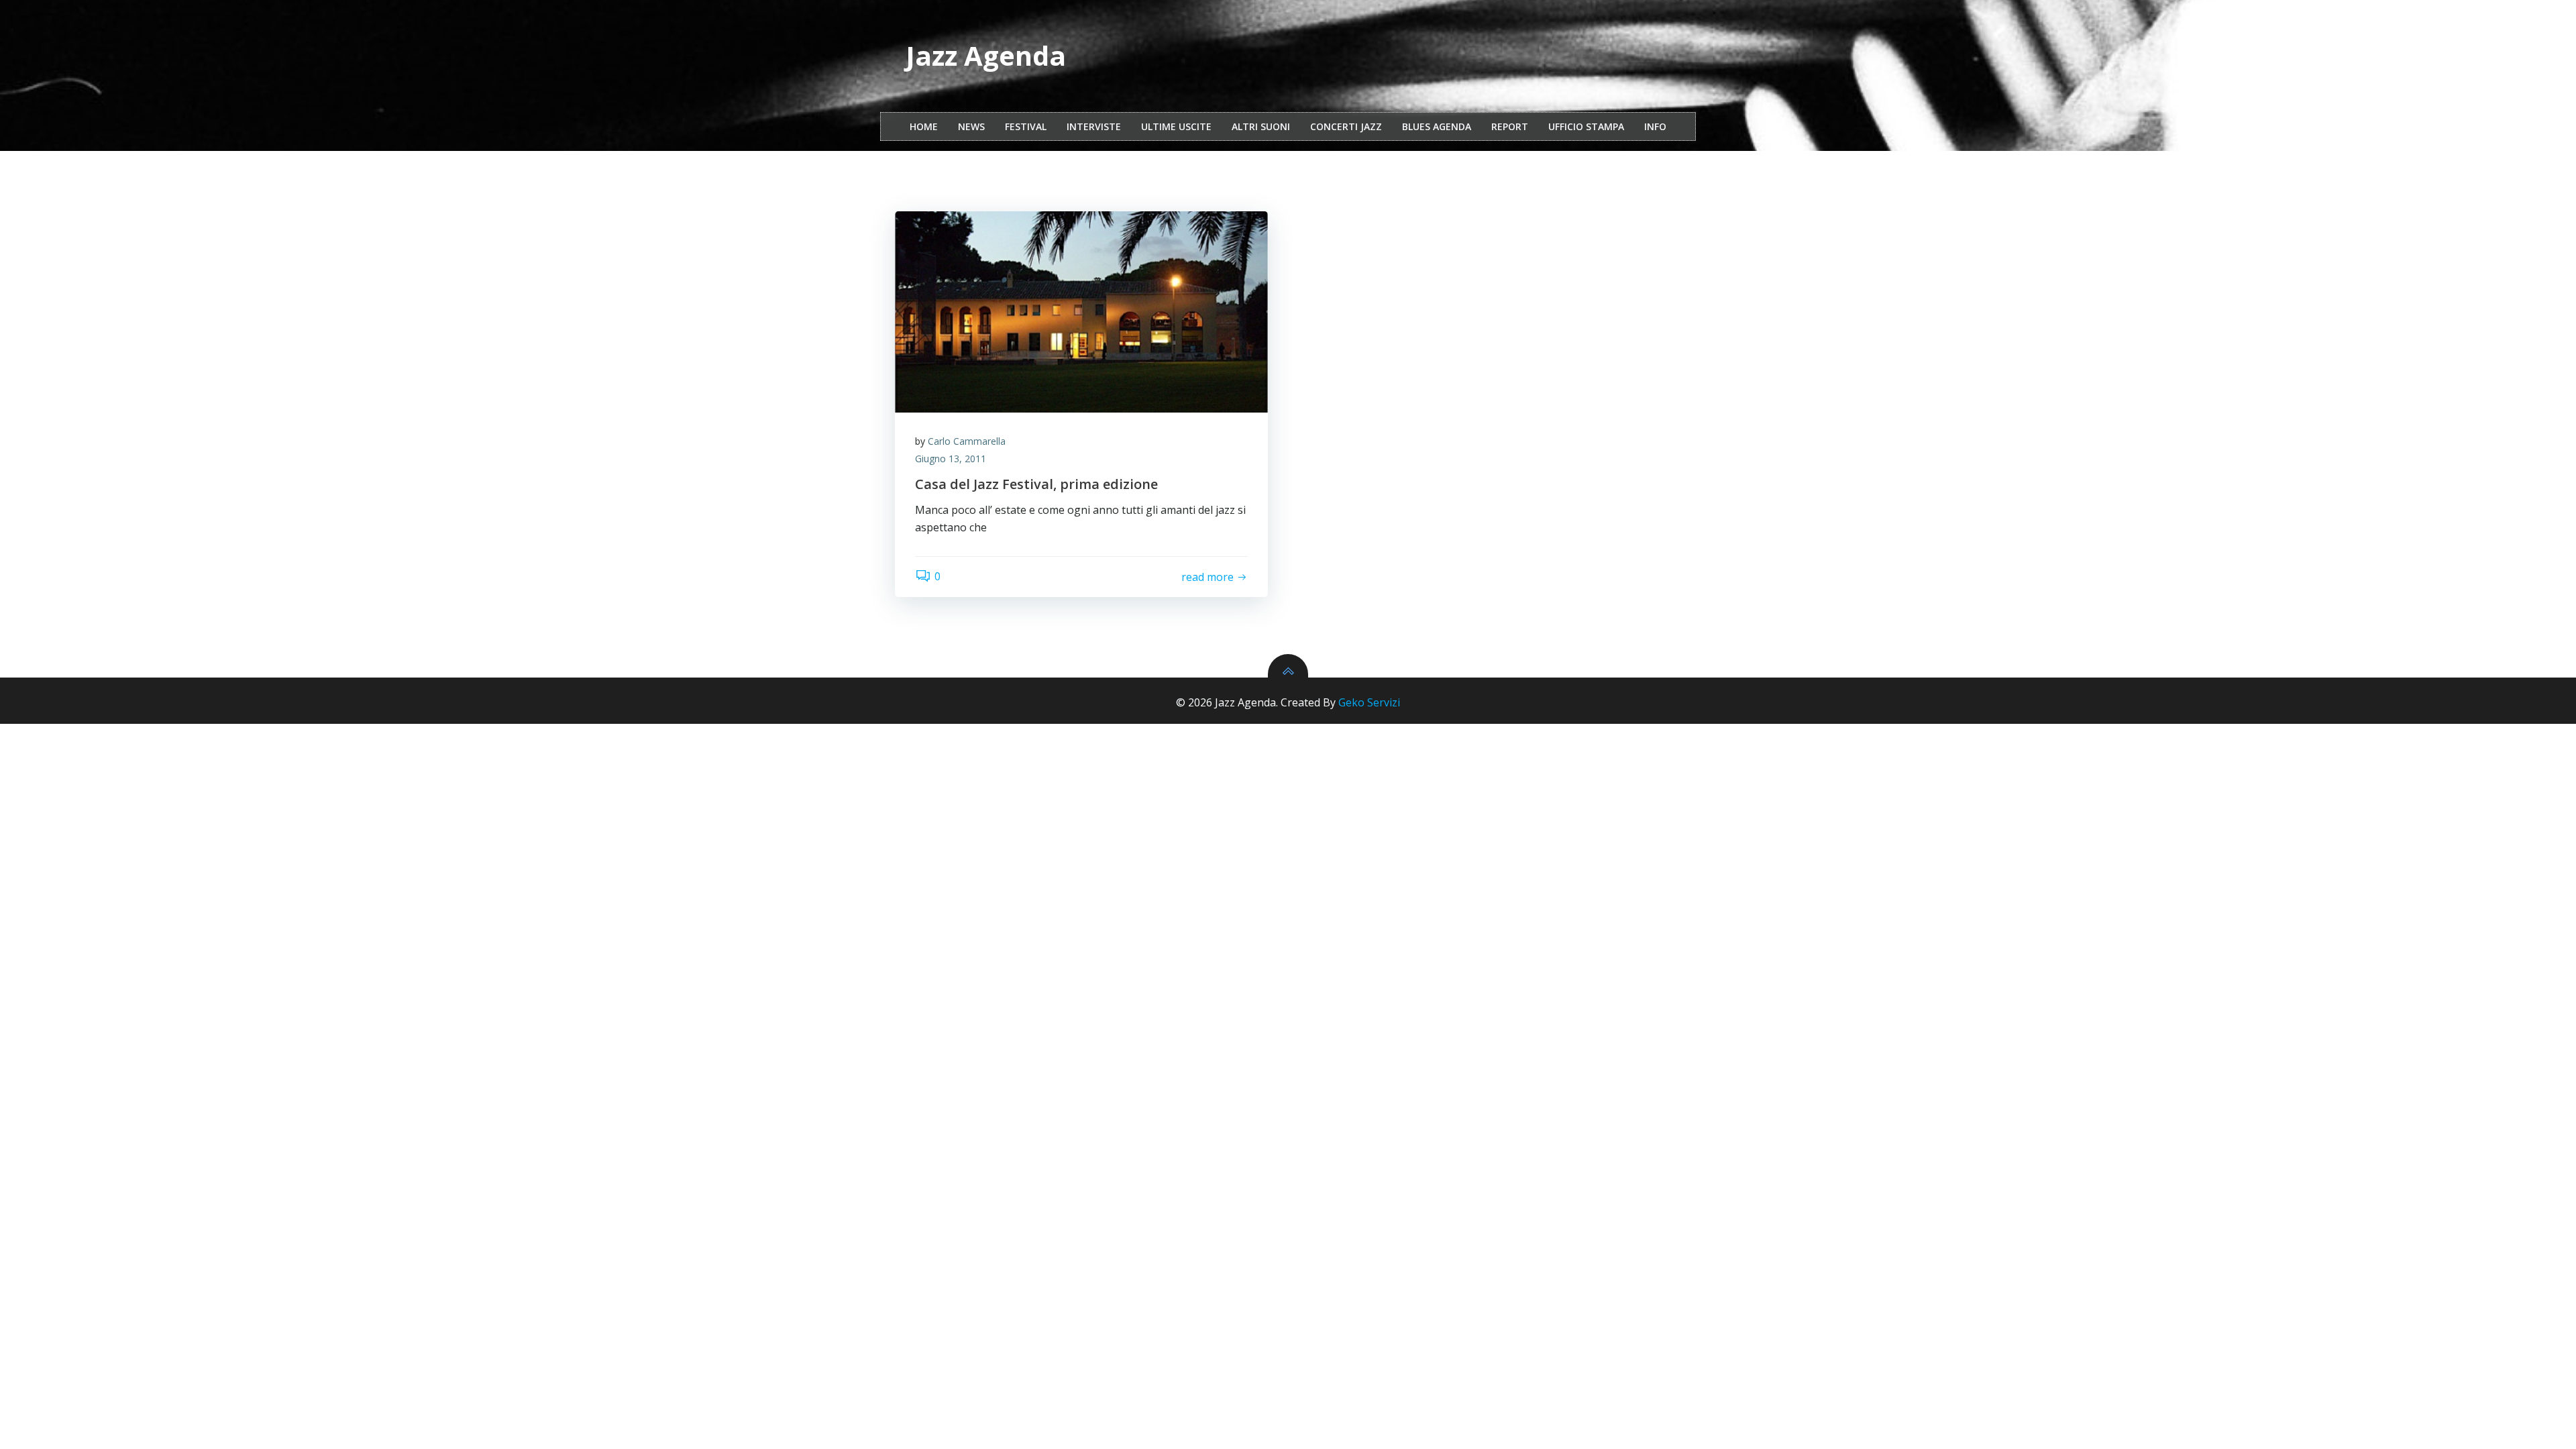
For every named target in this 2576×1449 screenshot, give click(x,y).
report (1510, 126)
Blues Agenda (1437, 126)
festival (1026, 126)
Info (1655, 126)
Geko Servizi (1369, 702)
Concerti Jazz (1346, 126)
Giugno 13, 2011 (951, 459)
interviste (1094, 126)
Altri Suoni (1261, 126)
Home (924, 126)
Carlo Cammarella (967, 441)
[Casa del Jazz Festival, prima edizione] (1081, 312)
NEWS (971, 126)
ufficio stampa (1586, 126)
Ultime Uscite (1176, 126)
